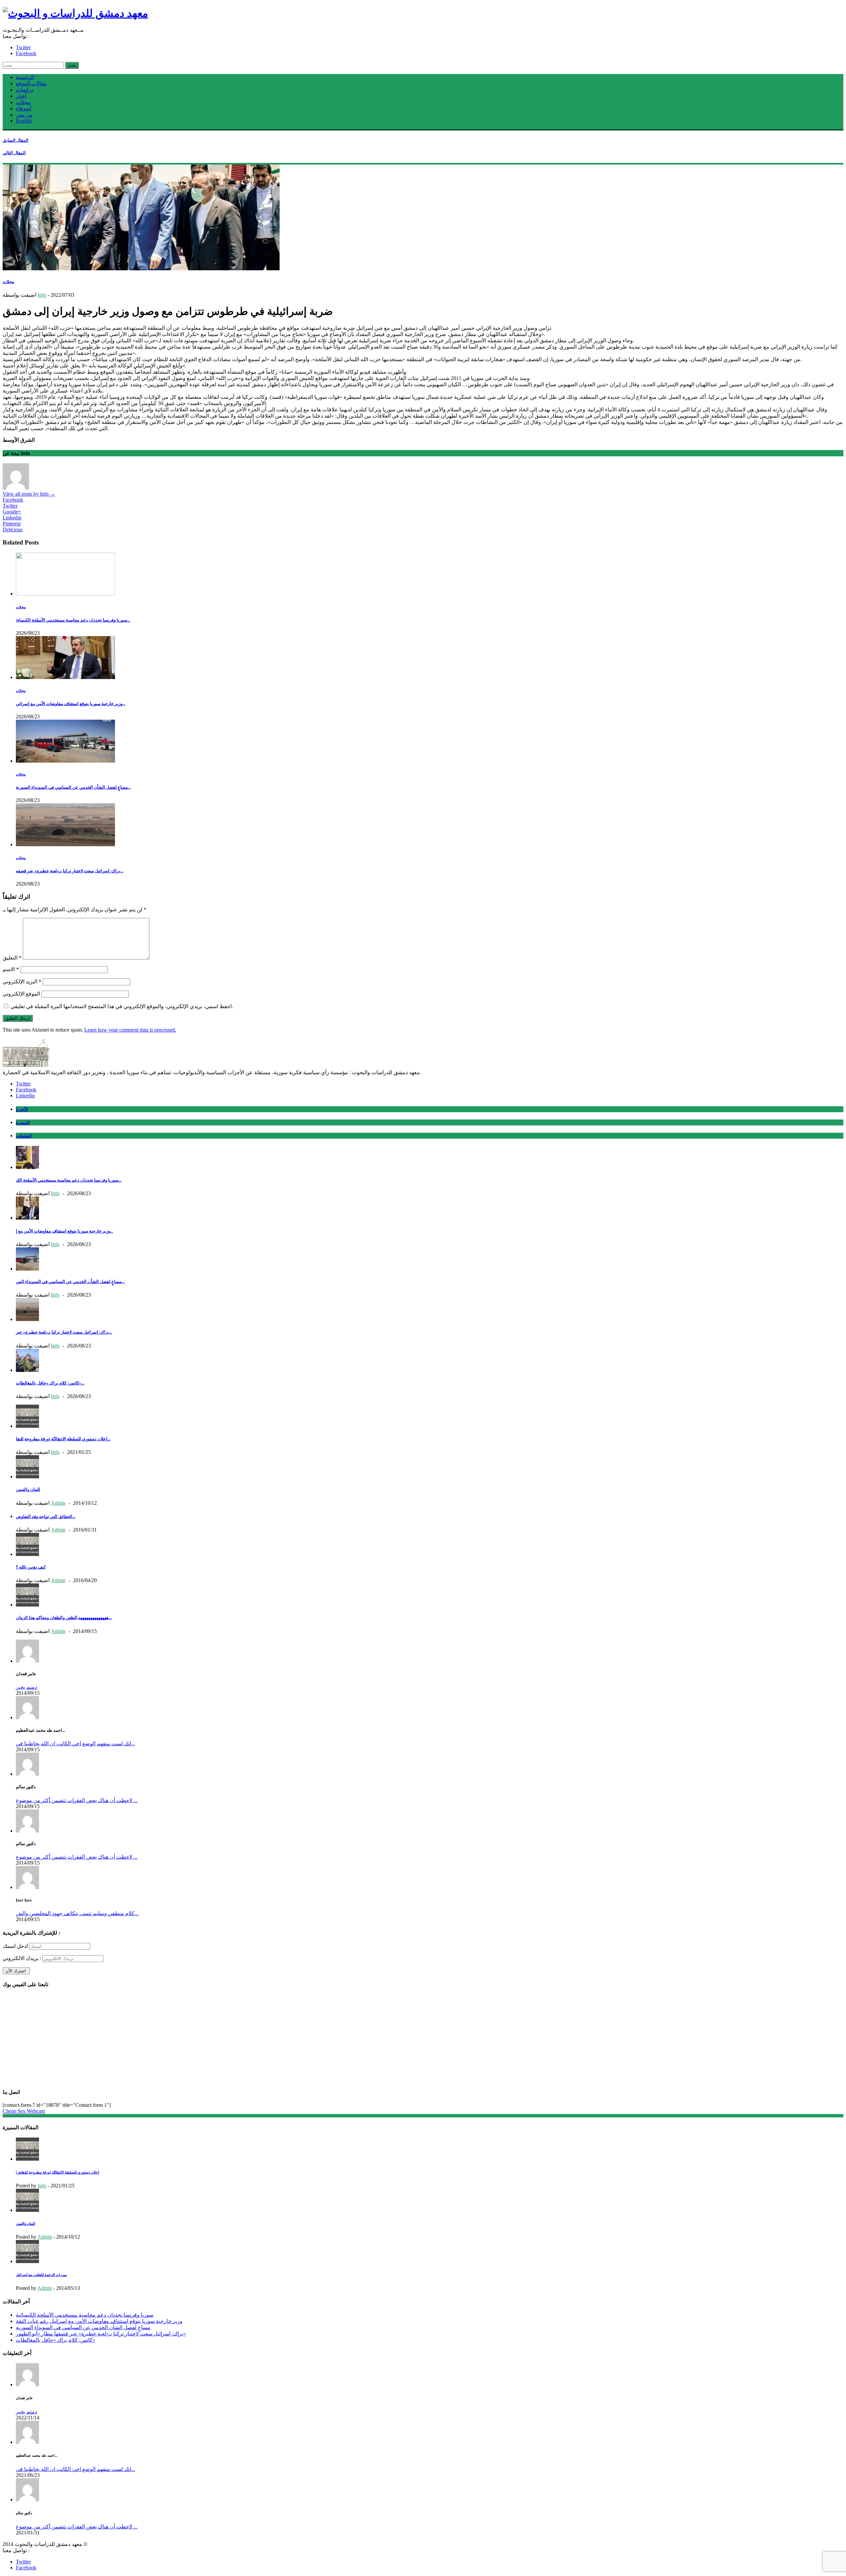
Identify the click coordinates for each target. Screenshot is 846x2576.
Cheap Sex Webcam (24, 2111)
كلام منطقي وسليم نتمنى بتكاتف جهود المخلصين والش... (77, 1913)
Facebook (26, 53)
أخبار (21, 96)
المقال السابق (16, 140)
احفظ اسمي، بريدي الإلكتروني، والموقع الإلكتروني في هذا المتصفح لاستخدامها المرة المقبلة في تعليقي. (122, 1006)
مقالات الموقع (31, 83)
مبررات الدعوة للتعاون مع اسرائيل (41, 2275)
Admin (58, 1503)
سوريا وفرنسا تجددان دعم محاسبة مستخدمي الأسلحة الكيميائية (85, 2315)
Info (42, 295)
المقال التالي (14, 153)
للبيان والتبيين (28, 1489)
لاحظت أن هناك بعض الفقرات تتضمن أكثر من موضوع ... (77, 1800)
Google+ (12, 512)
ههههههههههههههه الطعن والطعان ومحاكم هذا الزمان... (64, 1618)
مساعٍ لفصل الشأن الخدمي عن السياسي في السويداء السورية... (73, 787)
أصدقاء (24, 109)
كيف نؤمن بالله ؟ (31, 1567)
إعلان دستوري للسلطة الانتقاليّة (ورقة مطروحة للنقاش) (58, 2172)
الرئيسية (25, 77)
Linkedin (12, 518)
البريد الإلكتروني (22, 982)
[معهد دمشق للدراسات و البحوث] (75, 13)
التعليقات (24, 1136)
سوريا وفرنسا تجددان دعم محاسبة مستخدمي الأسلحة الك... (69, 1180)
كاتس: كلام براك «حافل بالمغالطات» (56, 2340)
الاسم (11, 969)
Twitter (23, 47)
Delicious (13, 530)
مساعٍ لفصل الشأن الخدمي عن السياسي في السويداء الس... (70, 1282)
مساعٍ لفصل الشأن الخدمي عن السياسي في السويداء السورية (83, 2327)
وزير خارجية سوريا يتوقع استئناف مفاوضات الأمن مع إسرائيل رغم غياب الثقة (99, 2321)
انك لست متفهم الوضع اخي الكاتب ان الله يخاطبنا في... (76, 1743)
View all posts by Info (29, 494)
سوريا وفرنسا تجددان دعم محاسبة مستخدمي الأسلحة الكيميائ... (73, 620)
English (24, 121)
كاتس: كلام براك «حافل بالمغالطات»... (50, 1383)
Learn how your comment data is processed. (130, 1030)
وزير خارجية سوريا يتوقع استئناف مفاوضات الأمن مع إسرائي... (71, 704)
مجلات (23, 102)
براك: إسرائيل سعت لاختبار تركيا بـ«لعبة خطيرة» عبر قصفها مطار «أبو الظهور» (101, 2334)
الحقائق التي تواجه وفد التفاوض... (46, 1516)
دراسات (24, 90)
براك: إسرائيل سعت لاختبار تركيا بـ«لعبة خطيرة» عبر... (64, 1332)
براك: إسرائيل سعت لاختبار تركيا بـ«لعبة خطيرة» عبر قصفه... (70, 871)
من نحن (24, 115)
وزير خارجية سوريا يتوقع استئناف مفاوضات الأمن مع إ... (64, 1231)
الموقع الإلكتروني (21, 994)
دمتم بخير (26, 1687)
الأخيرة (22, 1109)
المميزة (23, 1123)
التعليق (12, 958)
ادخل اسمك (15, 1946)
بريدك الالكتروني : (22, 1958)
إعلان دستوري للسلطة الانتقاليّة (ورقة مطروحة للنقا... (63, 1439)
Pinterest (12, 524)
